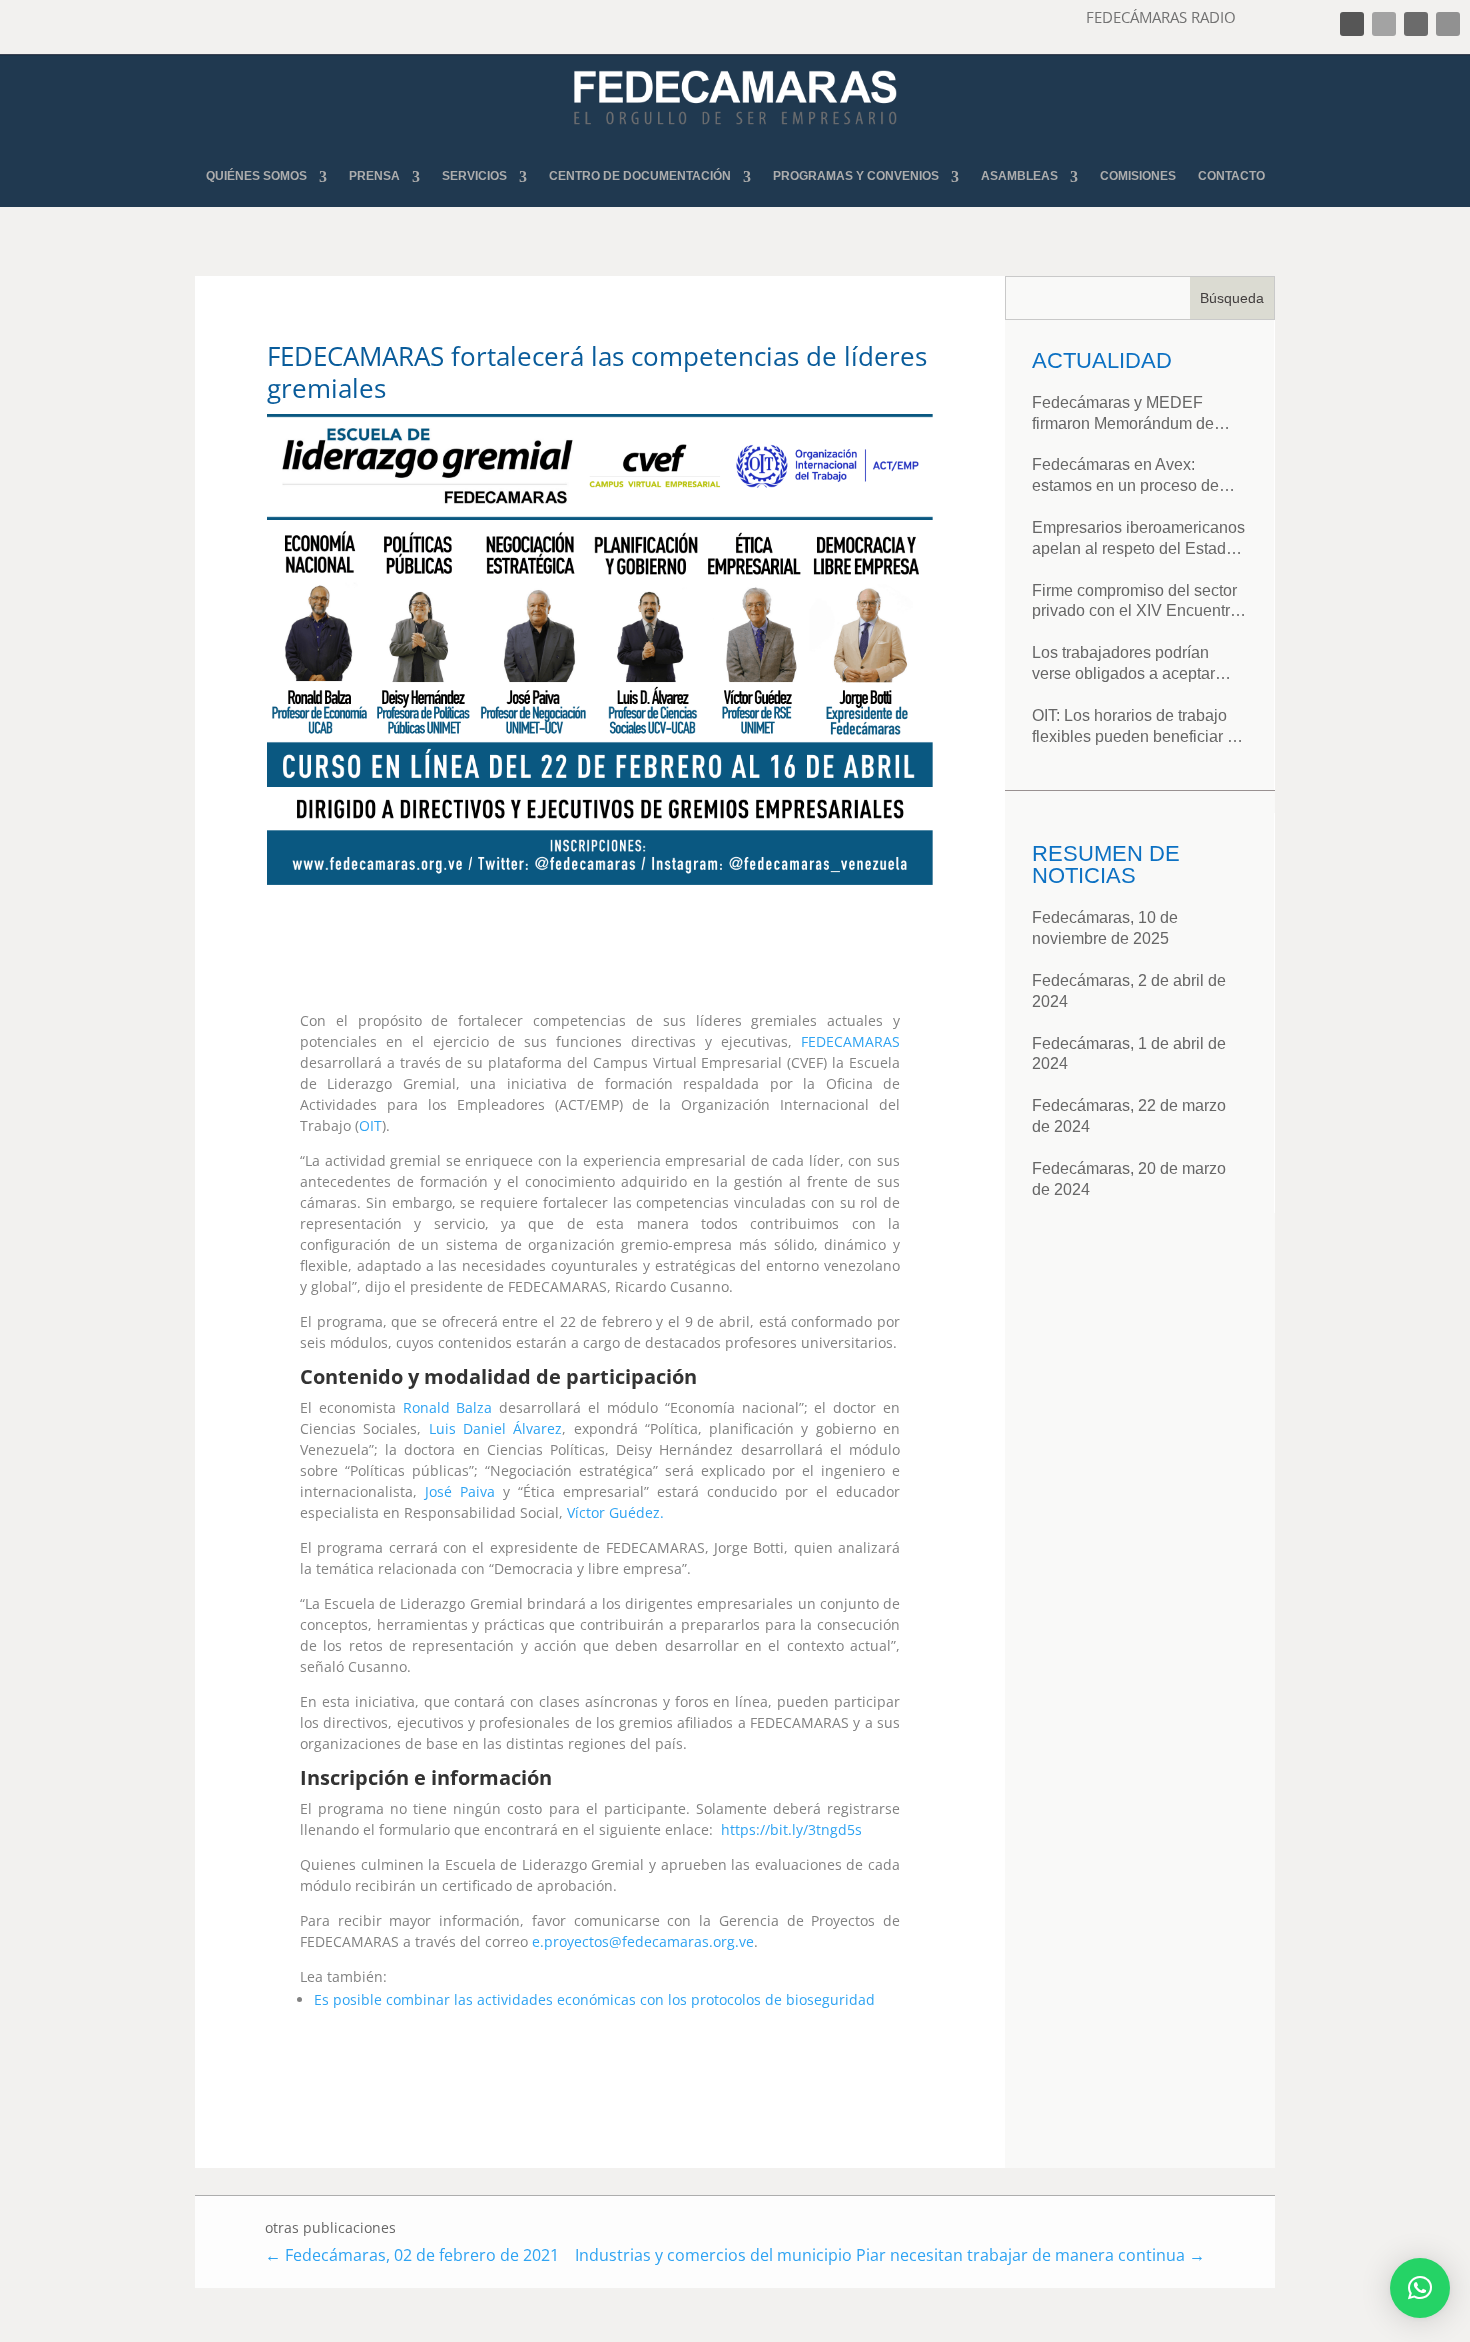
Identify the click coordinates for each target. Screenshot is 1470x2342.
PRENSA (374, 176)
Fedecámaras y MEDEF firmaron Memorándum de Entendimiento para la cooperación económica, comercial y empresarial (1123, 414)
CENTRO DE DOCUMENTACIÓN (640, 176)
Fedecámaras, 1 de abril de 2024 (1129, 1054)
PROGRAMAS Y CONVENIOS (856, 176)
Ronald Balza (448, 1407)
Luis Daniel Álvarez (496, 1428)
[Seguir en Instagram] (1416, 24)
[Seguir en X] (1384, 24)
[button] (1420, 2288)
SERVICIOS (474, 176)
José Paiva (460, 1491)
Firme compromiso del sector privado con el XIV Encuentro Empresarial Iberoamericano (1135, 602)
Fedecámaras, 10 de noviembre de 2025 (1105, 928)
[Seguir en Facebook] (1352, 24)
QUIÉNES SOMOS (256, 176)
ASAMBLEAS (1019, 176)
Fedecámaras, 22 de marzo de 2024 (1129, 1116)
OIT (370, 1125)
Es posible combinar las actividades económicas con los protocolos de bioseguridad (594, 1999)
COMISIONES (1138, 176)
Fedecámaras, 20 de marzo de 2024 (1129, 1179)
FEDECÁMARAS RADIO (1161, 17)
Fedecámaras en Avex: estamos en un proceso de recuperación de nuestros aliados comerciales (1125, 476)
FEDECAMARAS (850, 1041)
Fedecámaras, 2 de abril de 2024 (1129, 991)
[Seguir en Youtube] (1448, 24)
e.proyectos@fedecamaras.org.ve (643, 1941)
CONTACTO (1231, 176)
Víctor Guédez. (615, 1512)
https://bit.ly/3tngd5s (791, 1829)
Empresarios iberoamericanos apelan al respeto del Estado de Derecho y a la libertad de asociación (1138, 539)
